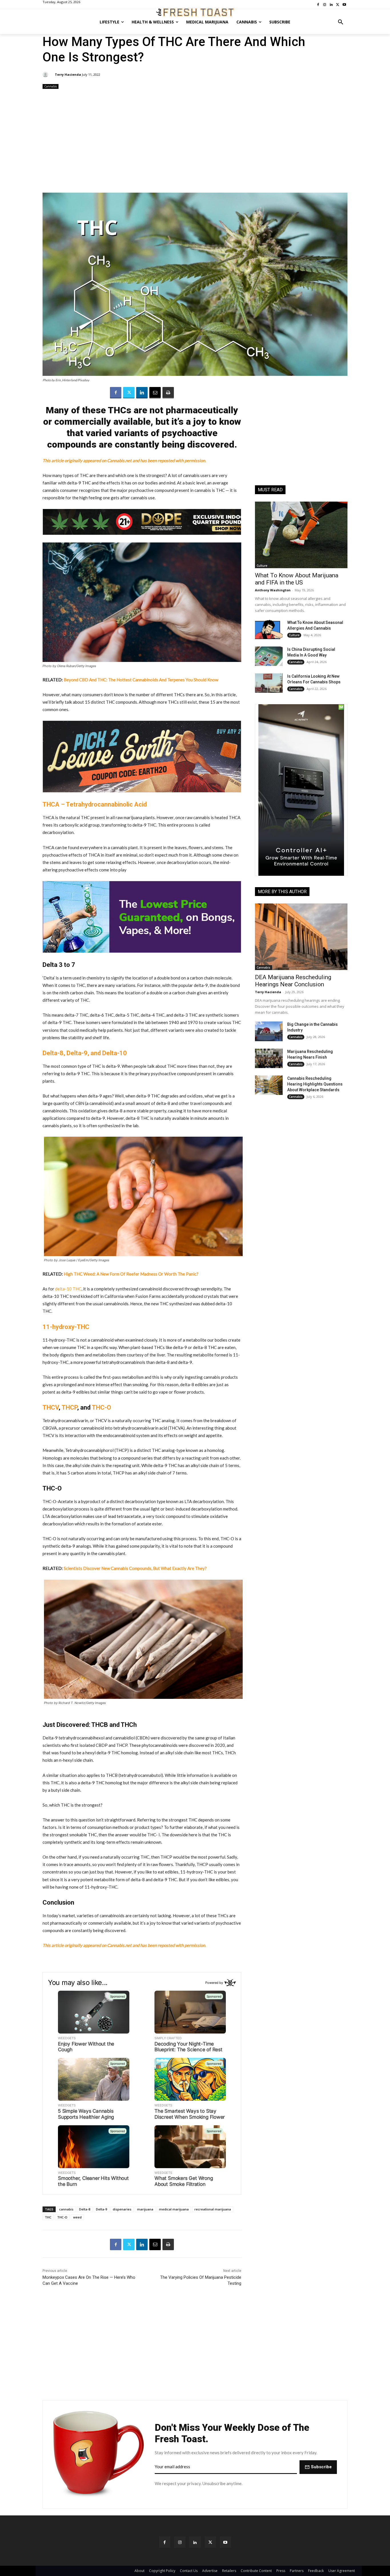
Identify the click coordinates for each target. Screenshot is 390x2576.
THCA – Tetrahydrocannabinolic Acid (95, 804)
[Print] (168, 393)
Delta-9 (101, 2209)
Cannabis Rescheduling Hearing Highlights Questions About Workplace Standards (315, 1084)
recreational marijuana (213, 2209)
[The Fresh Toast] (195, 12)
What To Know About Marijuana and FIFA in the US (297, 579)
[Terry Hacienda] (46, 75)
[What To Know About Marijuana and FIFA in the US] (301, 535)
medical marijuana (174, 2209)
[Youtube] (225, 2542)
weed (77, 2217)
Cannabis (51, 86)
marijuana (145, 2209)
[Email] (155, 393)
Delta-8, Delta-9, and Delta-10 (85, 1053)
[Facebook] (116, 393)
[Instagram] (180, 2542)
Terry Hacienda (68, 74)
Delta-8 (85, 2209)
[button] (341, 22)
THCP (69, 1407)
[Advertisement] (195, 141)
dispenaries (122, 2209)
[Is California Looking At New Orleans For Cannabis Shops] (269, 683)
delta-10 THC (68, 1289)
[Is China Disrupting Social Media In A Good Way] (269, 656)
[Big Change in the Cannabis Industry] (269, 1031)
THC (48, 2217)
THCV (51, 1407)
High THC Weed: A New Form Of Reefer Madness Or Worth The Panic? (131, 1274)
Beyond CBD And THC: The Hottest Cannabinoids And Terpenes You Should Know (141, 680)
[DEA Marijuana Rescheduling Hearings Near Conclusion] (301, 937)
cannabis (66, 2209)
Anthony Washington (273, 590)
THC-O (101, 1407)
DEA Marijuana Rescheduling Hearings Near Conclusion (293, 981)
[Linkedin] (142, 393)
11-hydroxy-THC (66, 1327)
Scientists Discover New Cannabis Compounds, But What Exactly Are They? (135, 1568)
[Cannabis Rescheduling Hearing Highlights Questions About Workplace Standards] (269, 1085)
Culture (262, 566)
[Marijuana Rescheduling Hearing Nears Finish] (269, 1058)
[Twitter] (129, 393)
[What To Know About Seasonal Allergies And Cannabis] (269, 629)
